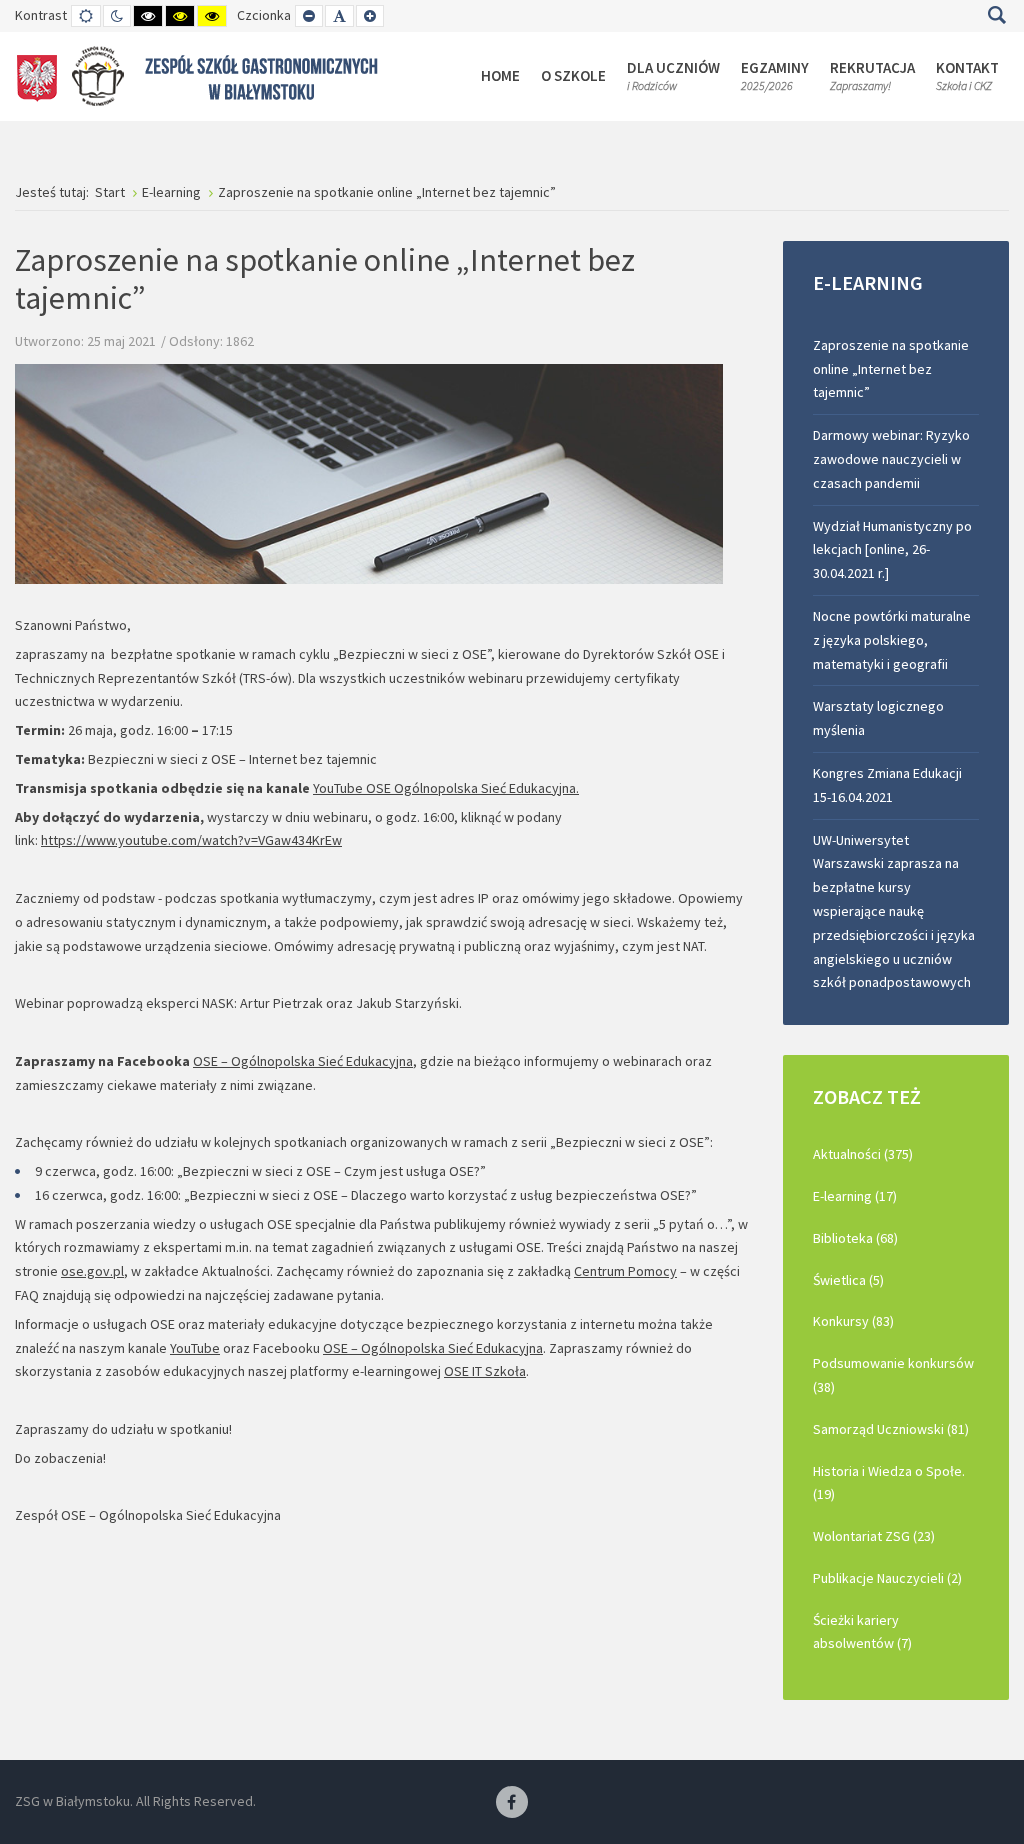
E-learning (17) (855, 1196)
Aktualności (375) (863, 1154)
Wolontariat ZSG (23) (874, 1536)
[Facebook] (512, 1803)
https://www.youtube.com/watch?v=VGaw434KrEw (191, 840)
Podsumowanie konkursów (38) (893, 1375)
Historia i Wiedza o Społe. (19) (889, 1483)
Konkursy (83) (853, 1321)
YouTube (195, 1348)
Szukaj (996, 15)
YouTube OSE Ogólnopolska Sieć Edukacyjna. (446, 788)
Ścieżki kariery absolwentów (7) (862, 1632)
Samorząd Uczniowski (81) (891, 1429)
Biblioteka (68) (855, 1238)
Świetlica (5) (848, 1280)
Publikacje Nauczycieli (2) (887, 1578)
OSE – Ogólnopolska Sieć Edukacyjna (303, 1061)
